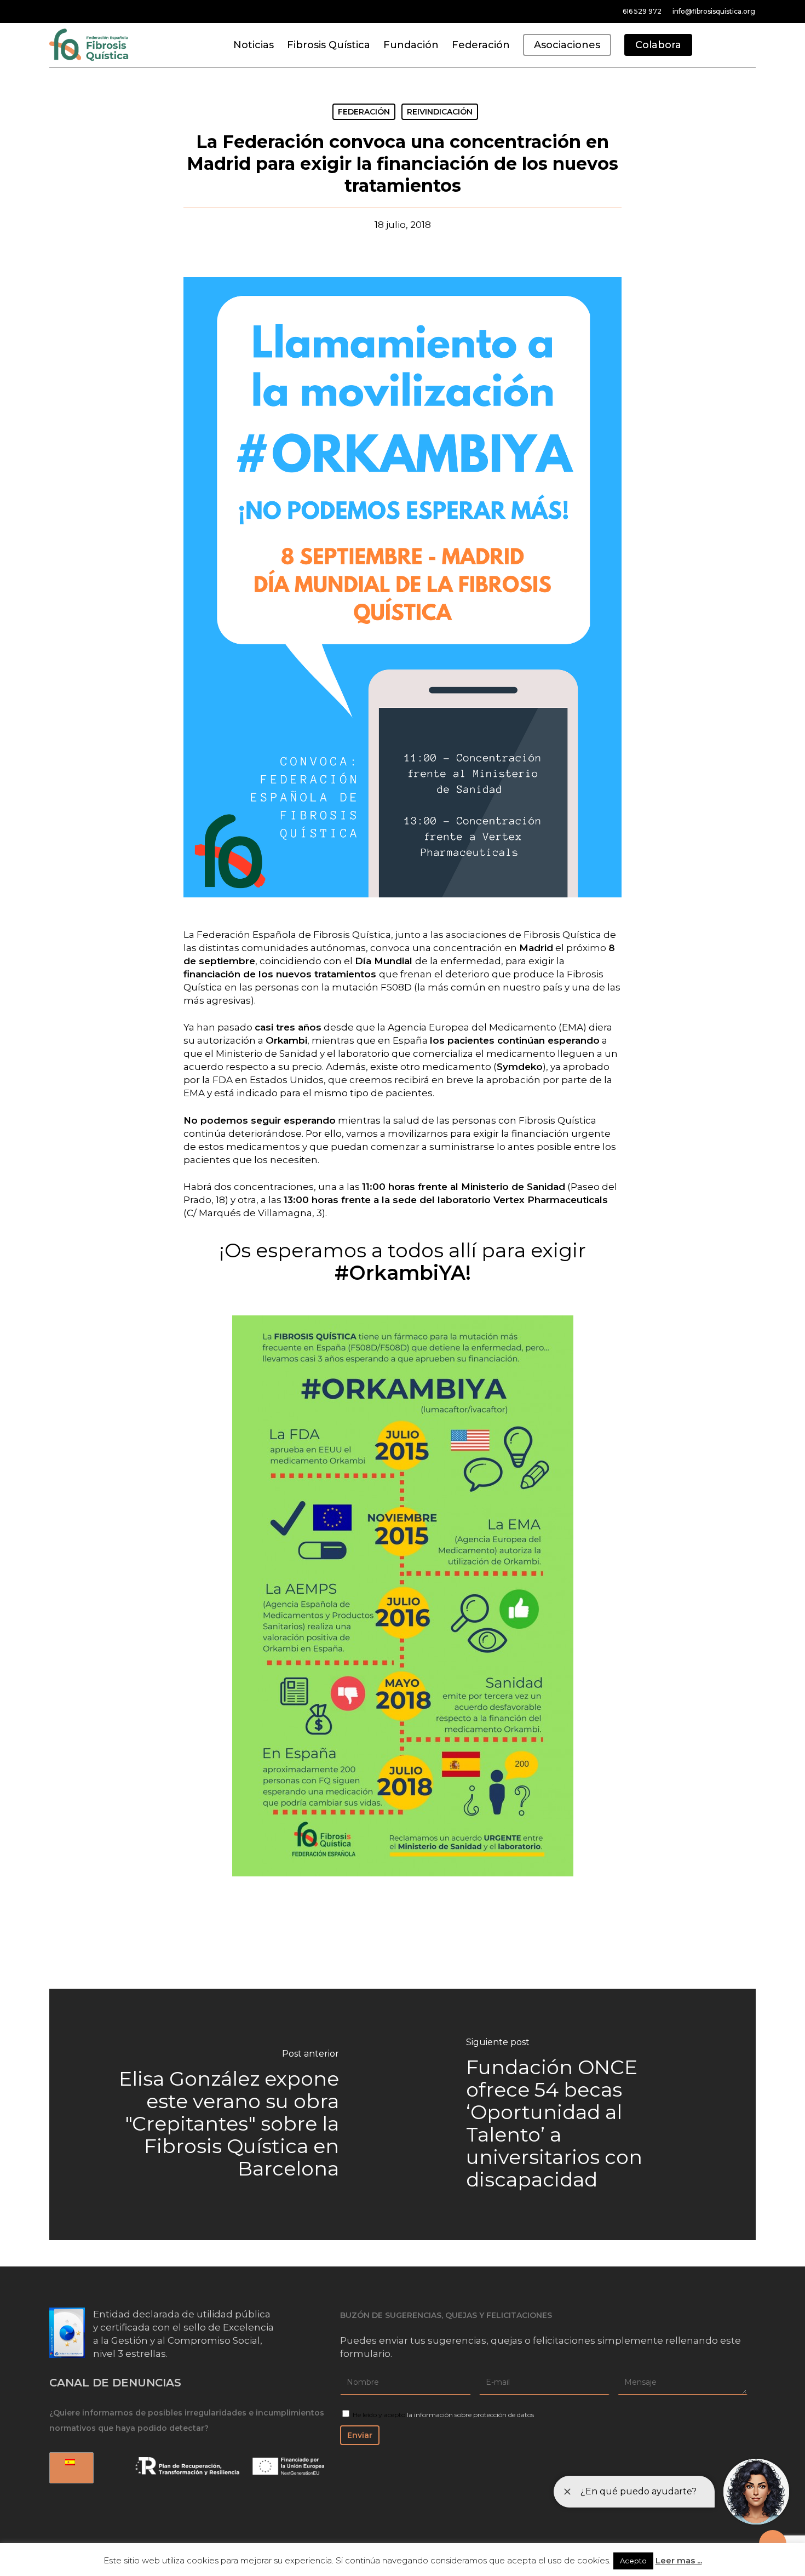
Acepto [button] (633, 2561)
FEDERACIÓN (364, 112)
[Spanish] (70, 2468)
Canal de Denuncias (115, 2383)
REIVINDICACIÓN (440, 112)
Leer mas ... (679, 2560)
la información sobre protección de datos (470, 2415)
